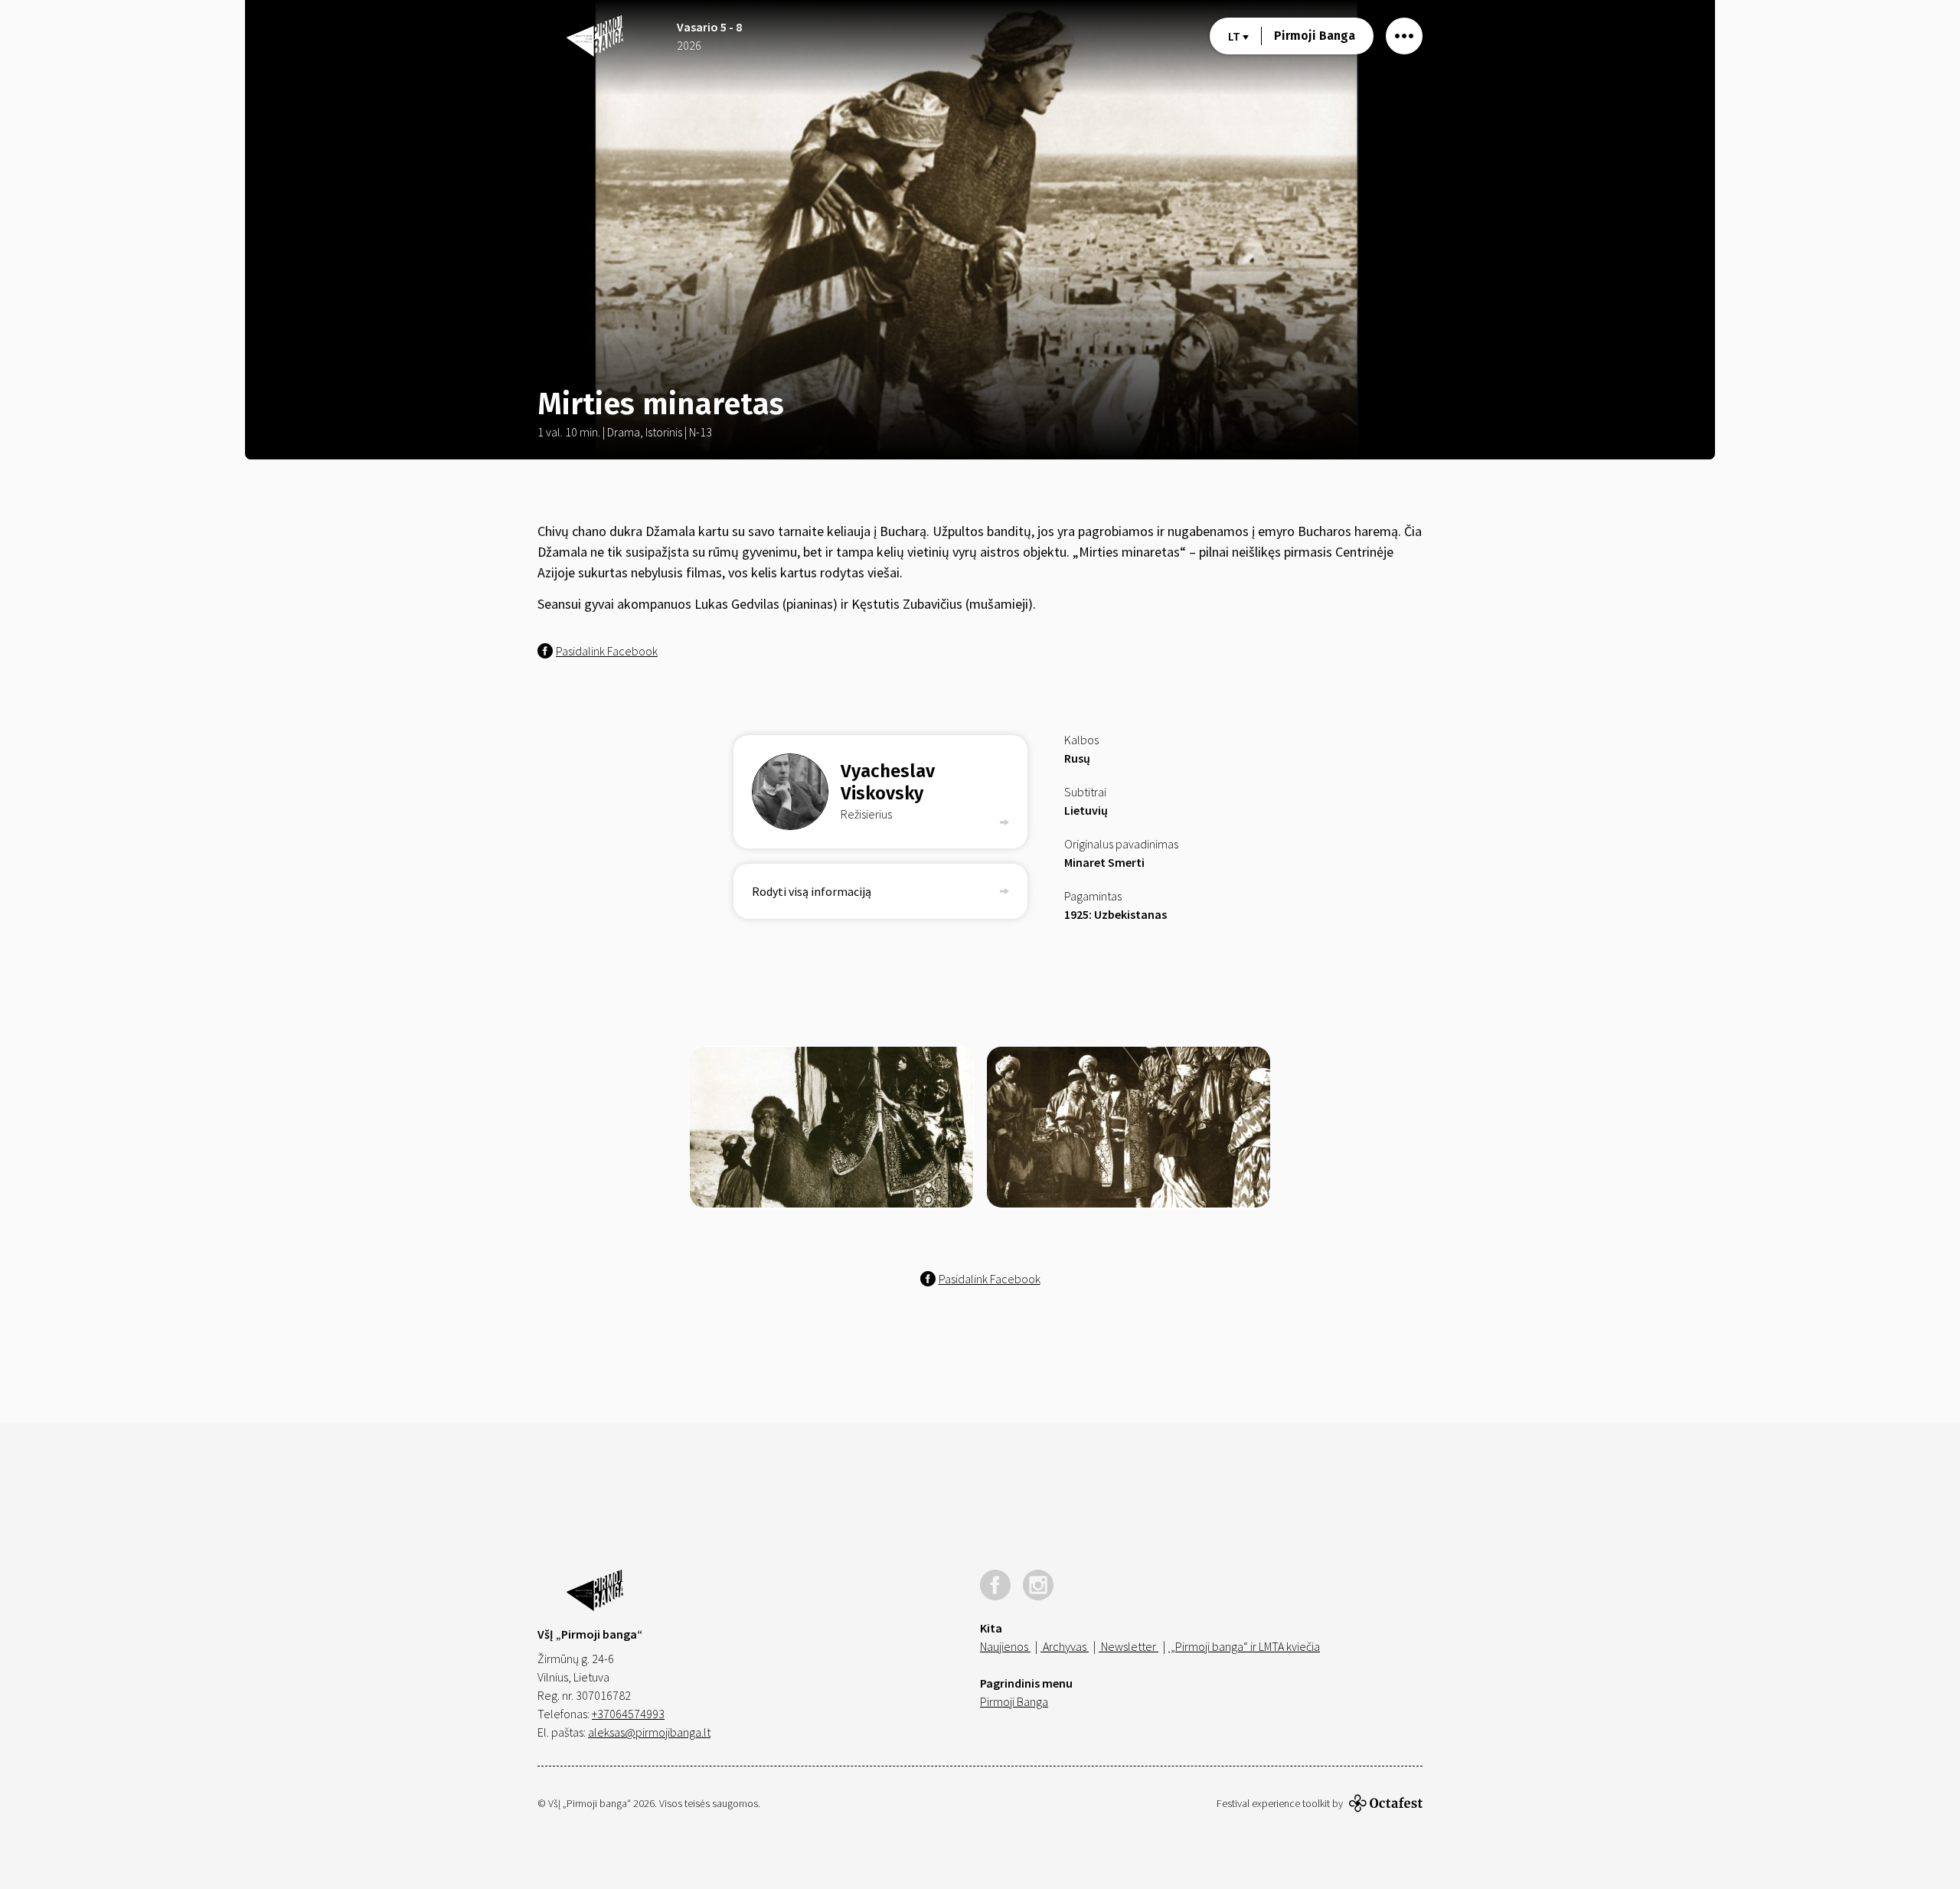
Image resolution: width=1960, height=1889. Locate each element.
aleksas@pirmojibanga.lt (649, 1732)
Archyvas (1065, 1646)
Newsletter (1129, 1646)
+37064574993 (628, 1714)
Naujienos (1005, 1646)
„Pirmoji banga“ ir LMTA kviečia (1244, 1646)
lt (1235, 36)
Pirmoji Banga (1315, 36)
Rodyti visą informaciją (812, 891)
